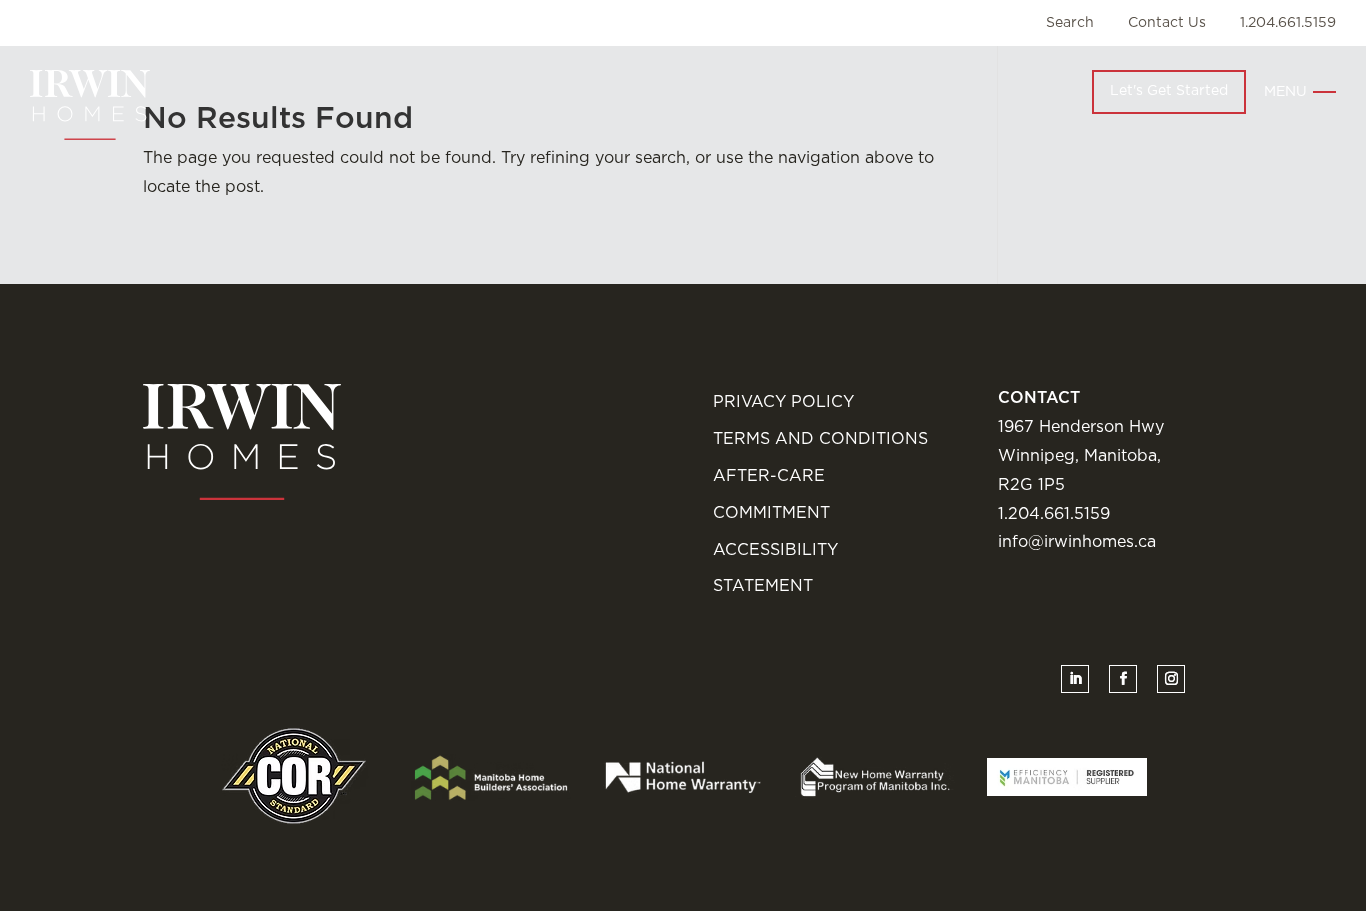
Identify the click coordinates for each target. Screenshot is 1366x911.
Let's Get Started (1169, 91)
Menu (1285, 92)
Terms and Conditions (820, 439)
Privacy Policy (783, 402)
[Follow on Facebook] (1123, 679)
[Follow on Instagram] (1171, 679)
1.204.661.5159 (1288, 23)
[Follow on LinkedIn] (1075, 679)
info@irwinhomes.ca (1077, 542)
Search (1070, 23)
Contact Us (1167, 23)
